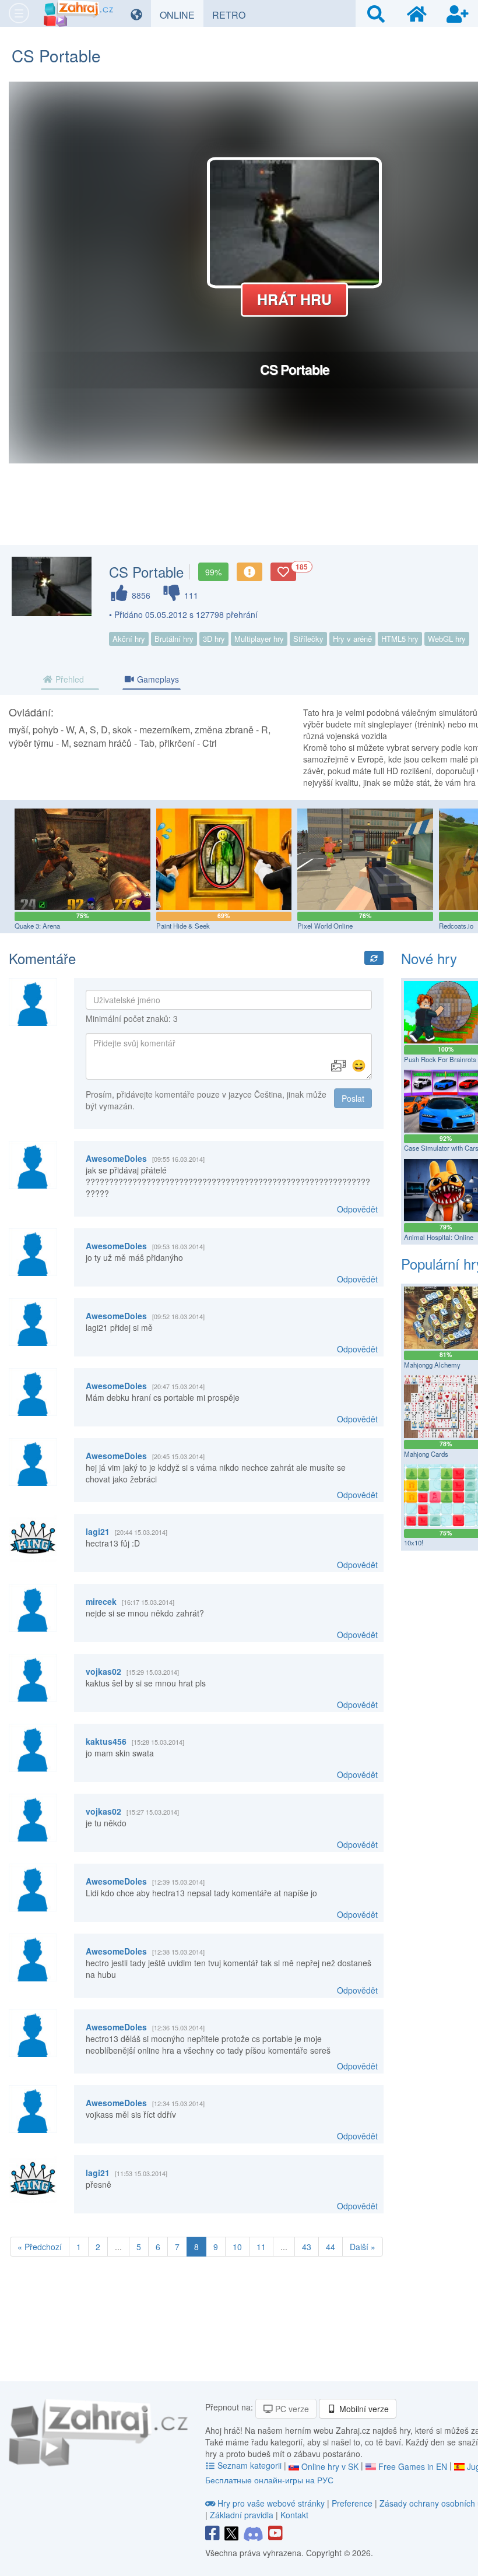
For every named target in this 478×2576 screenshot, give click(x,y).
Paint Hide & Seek (183, 926)
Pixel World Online (325, 926)
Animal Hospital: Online (439, 1237)
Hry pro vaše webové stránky (271, 2503)
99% (213, 572)
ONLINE (182, 15)
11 (261, 2247)
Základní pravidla (242, 2515)
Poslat (353, 1098)
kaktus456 (106, 1741)
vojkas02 (103, 1671)
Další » (363, 2247)
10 (237, 2247)
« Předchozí (40, 2247)
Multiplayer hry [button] (259, 639)
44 (331, 2247)
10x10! (414, 1542)
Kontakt (294, 2515)
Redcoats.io (456, 926)
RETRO (233, 15)
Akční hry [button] (129, 639)
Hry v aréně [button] (352, 639)
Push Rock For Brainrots (440, 1059)
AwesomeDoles (116, 1158)
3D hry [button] (214, 639)
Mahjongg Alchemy (432, 1365)
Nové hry (429, 958)
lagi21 (98, 1531)
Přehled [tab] (68, 679)
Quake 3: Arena (37, 926)
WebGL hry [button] (447, 639)
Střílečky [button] (308, 639)
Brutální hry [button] (174, 639)
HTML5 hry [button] (400, 639)
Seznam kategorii (249, 2465)
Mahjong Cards (426, 1454)
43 (307, 2247)
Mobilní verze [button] (363, 2409)
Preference (353, 2503)
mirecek (101, 1601)
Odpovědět (357, 1209)
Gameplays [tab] (157, 679)
